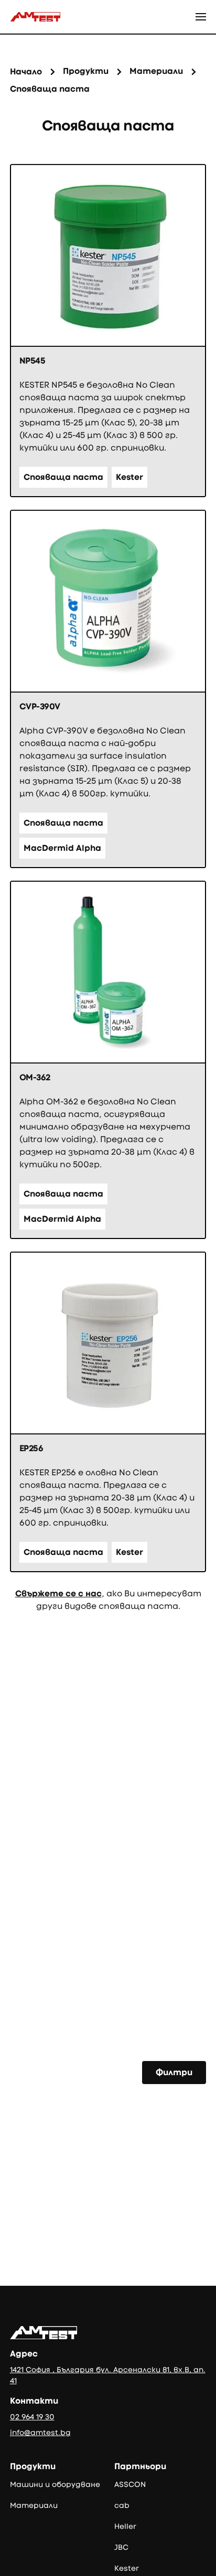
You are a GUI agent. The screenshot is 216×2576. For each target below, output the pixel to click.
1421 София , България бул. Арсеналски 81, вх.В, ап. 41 (108, 2375)
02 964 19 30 (32, 2417)
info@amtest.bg (40, 2432)
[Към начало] (35, 17)
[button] (201, 17)
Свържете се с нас (58, 1593)
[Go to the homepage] (44, 2333)
